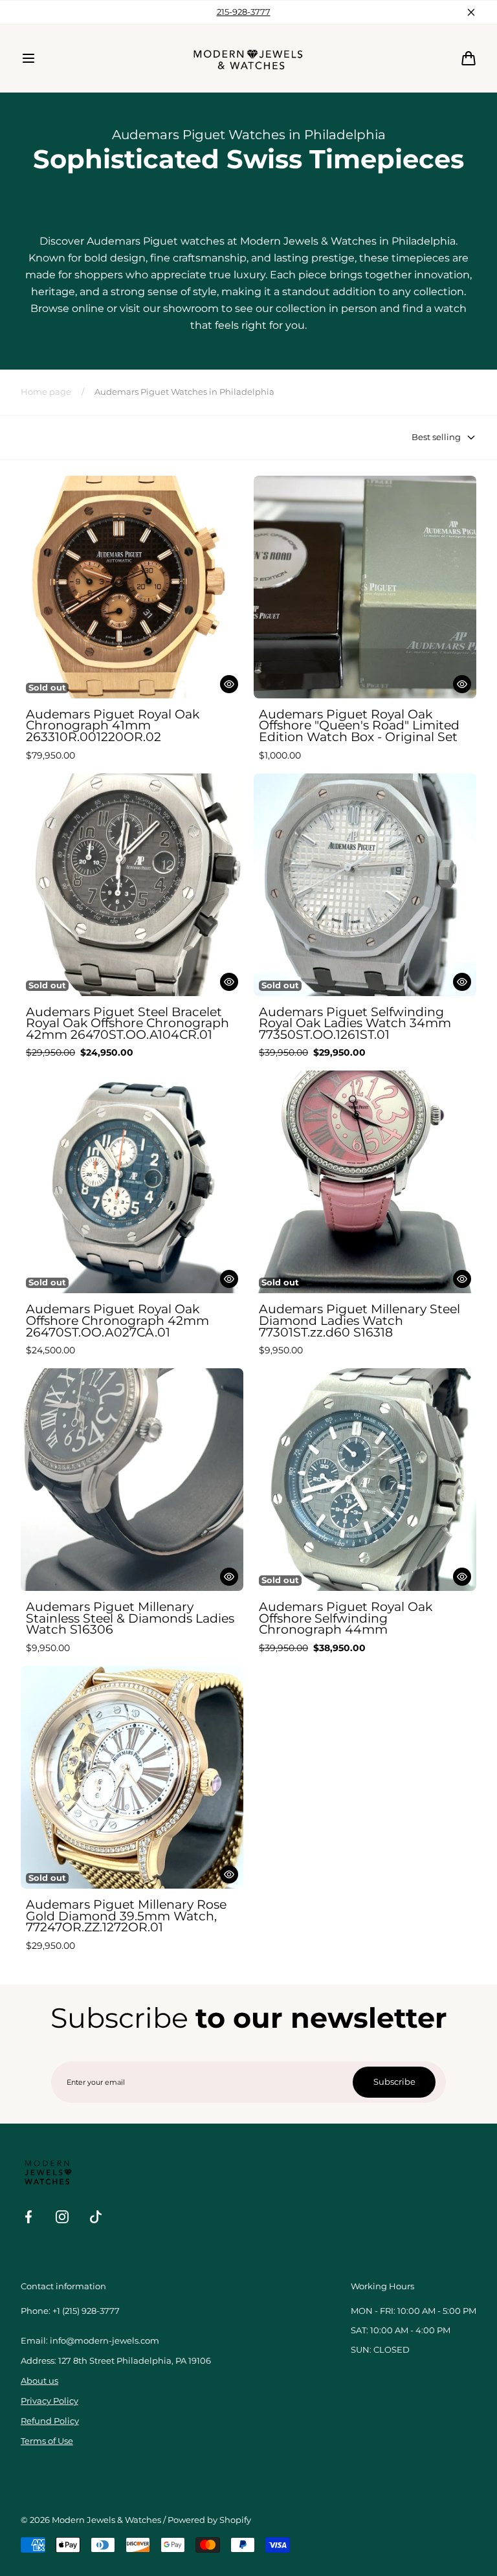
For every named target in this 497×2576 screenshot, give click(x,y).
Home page (46, 392)
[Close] (471, 12)
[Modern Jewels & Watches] (249, 58)
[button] (28, 58)
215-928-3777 (244, 12)
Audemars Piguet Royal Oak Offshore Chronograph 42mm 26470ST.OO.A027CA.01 (117, 1321)
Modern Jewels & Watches (106, 2520)
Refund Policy (50, 2421)
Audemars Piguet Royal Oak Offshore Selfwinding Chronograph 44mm (346, 1618)
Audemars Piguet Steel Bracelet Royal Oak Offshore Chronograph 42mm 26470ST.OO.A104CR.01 (127, 1024)
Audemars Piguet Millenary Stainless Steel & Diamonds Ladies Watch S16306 (130, 1618)
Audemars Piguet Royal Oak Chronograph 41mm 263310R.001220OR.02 (113, 726)
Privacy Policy (50, 2401)
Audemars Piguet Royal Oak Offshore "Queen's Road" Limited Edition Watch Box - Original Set (359, 726)
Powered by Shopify (209, 2520)
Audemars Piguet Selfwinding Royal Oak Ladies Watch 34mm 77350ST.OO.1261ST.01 (355, 1024)
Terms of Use (47, 2441)
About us (39, 2381)
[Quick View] (229, 684)
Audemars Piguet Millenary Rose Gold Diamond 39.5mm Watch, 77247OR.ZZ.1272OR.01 (126, 1916)
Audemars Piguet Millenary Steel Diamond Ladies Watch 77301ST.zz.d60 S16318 (359, 1321)
